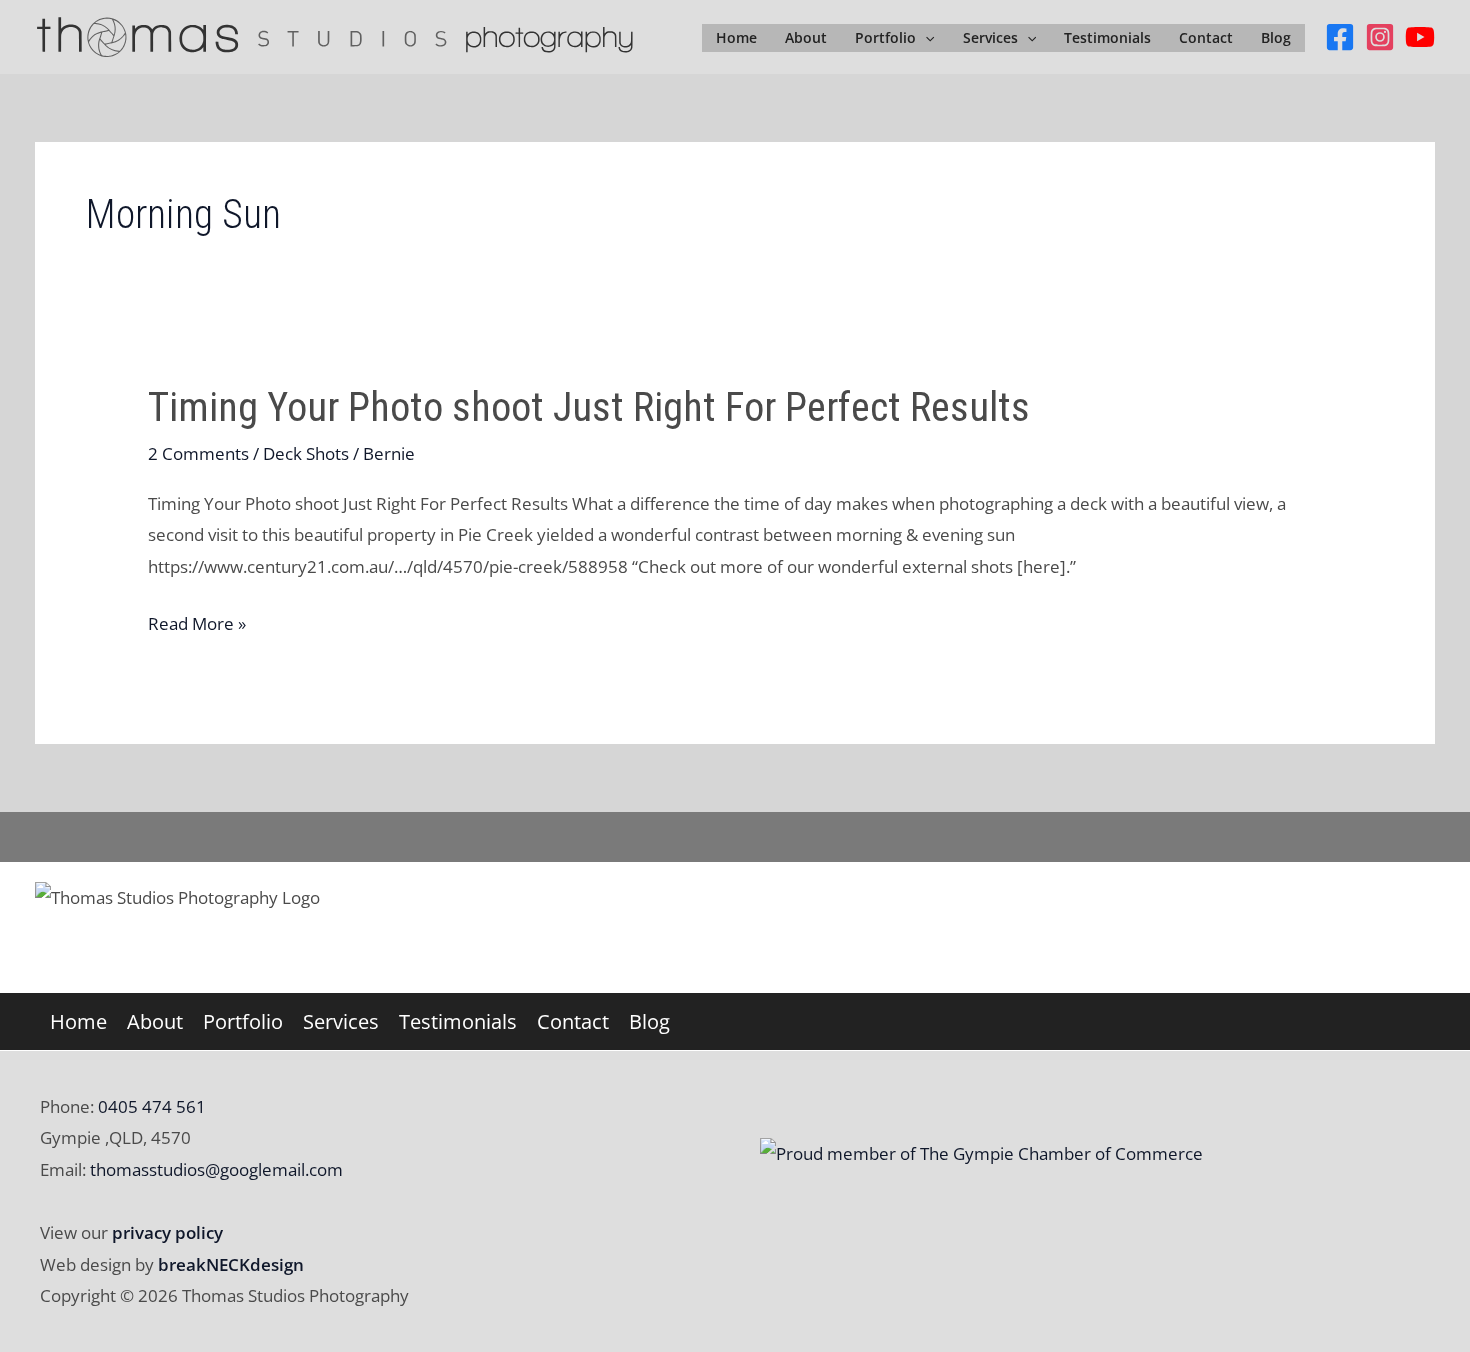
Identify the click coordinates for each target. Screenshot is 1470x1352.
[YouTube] (1420, 37)
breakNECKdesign (231, 1264)
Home (736, 37)
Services (990, 37)
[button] (925, 38)
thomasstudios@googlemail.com (216, 1169)
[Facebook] (1340, 37)
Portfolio (885, 37)
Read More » (197, 625)
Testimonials (1107, 37)
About (806, 37)
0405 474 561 (150, 1106)
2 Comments (198, 453)
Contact (1206, 37)
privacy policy (167, 1232)
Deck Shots (306, 453)
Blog (1276, 37)
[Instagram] (1380, 37)
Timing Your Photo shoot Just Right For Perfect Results (589, 407)
